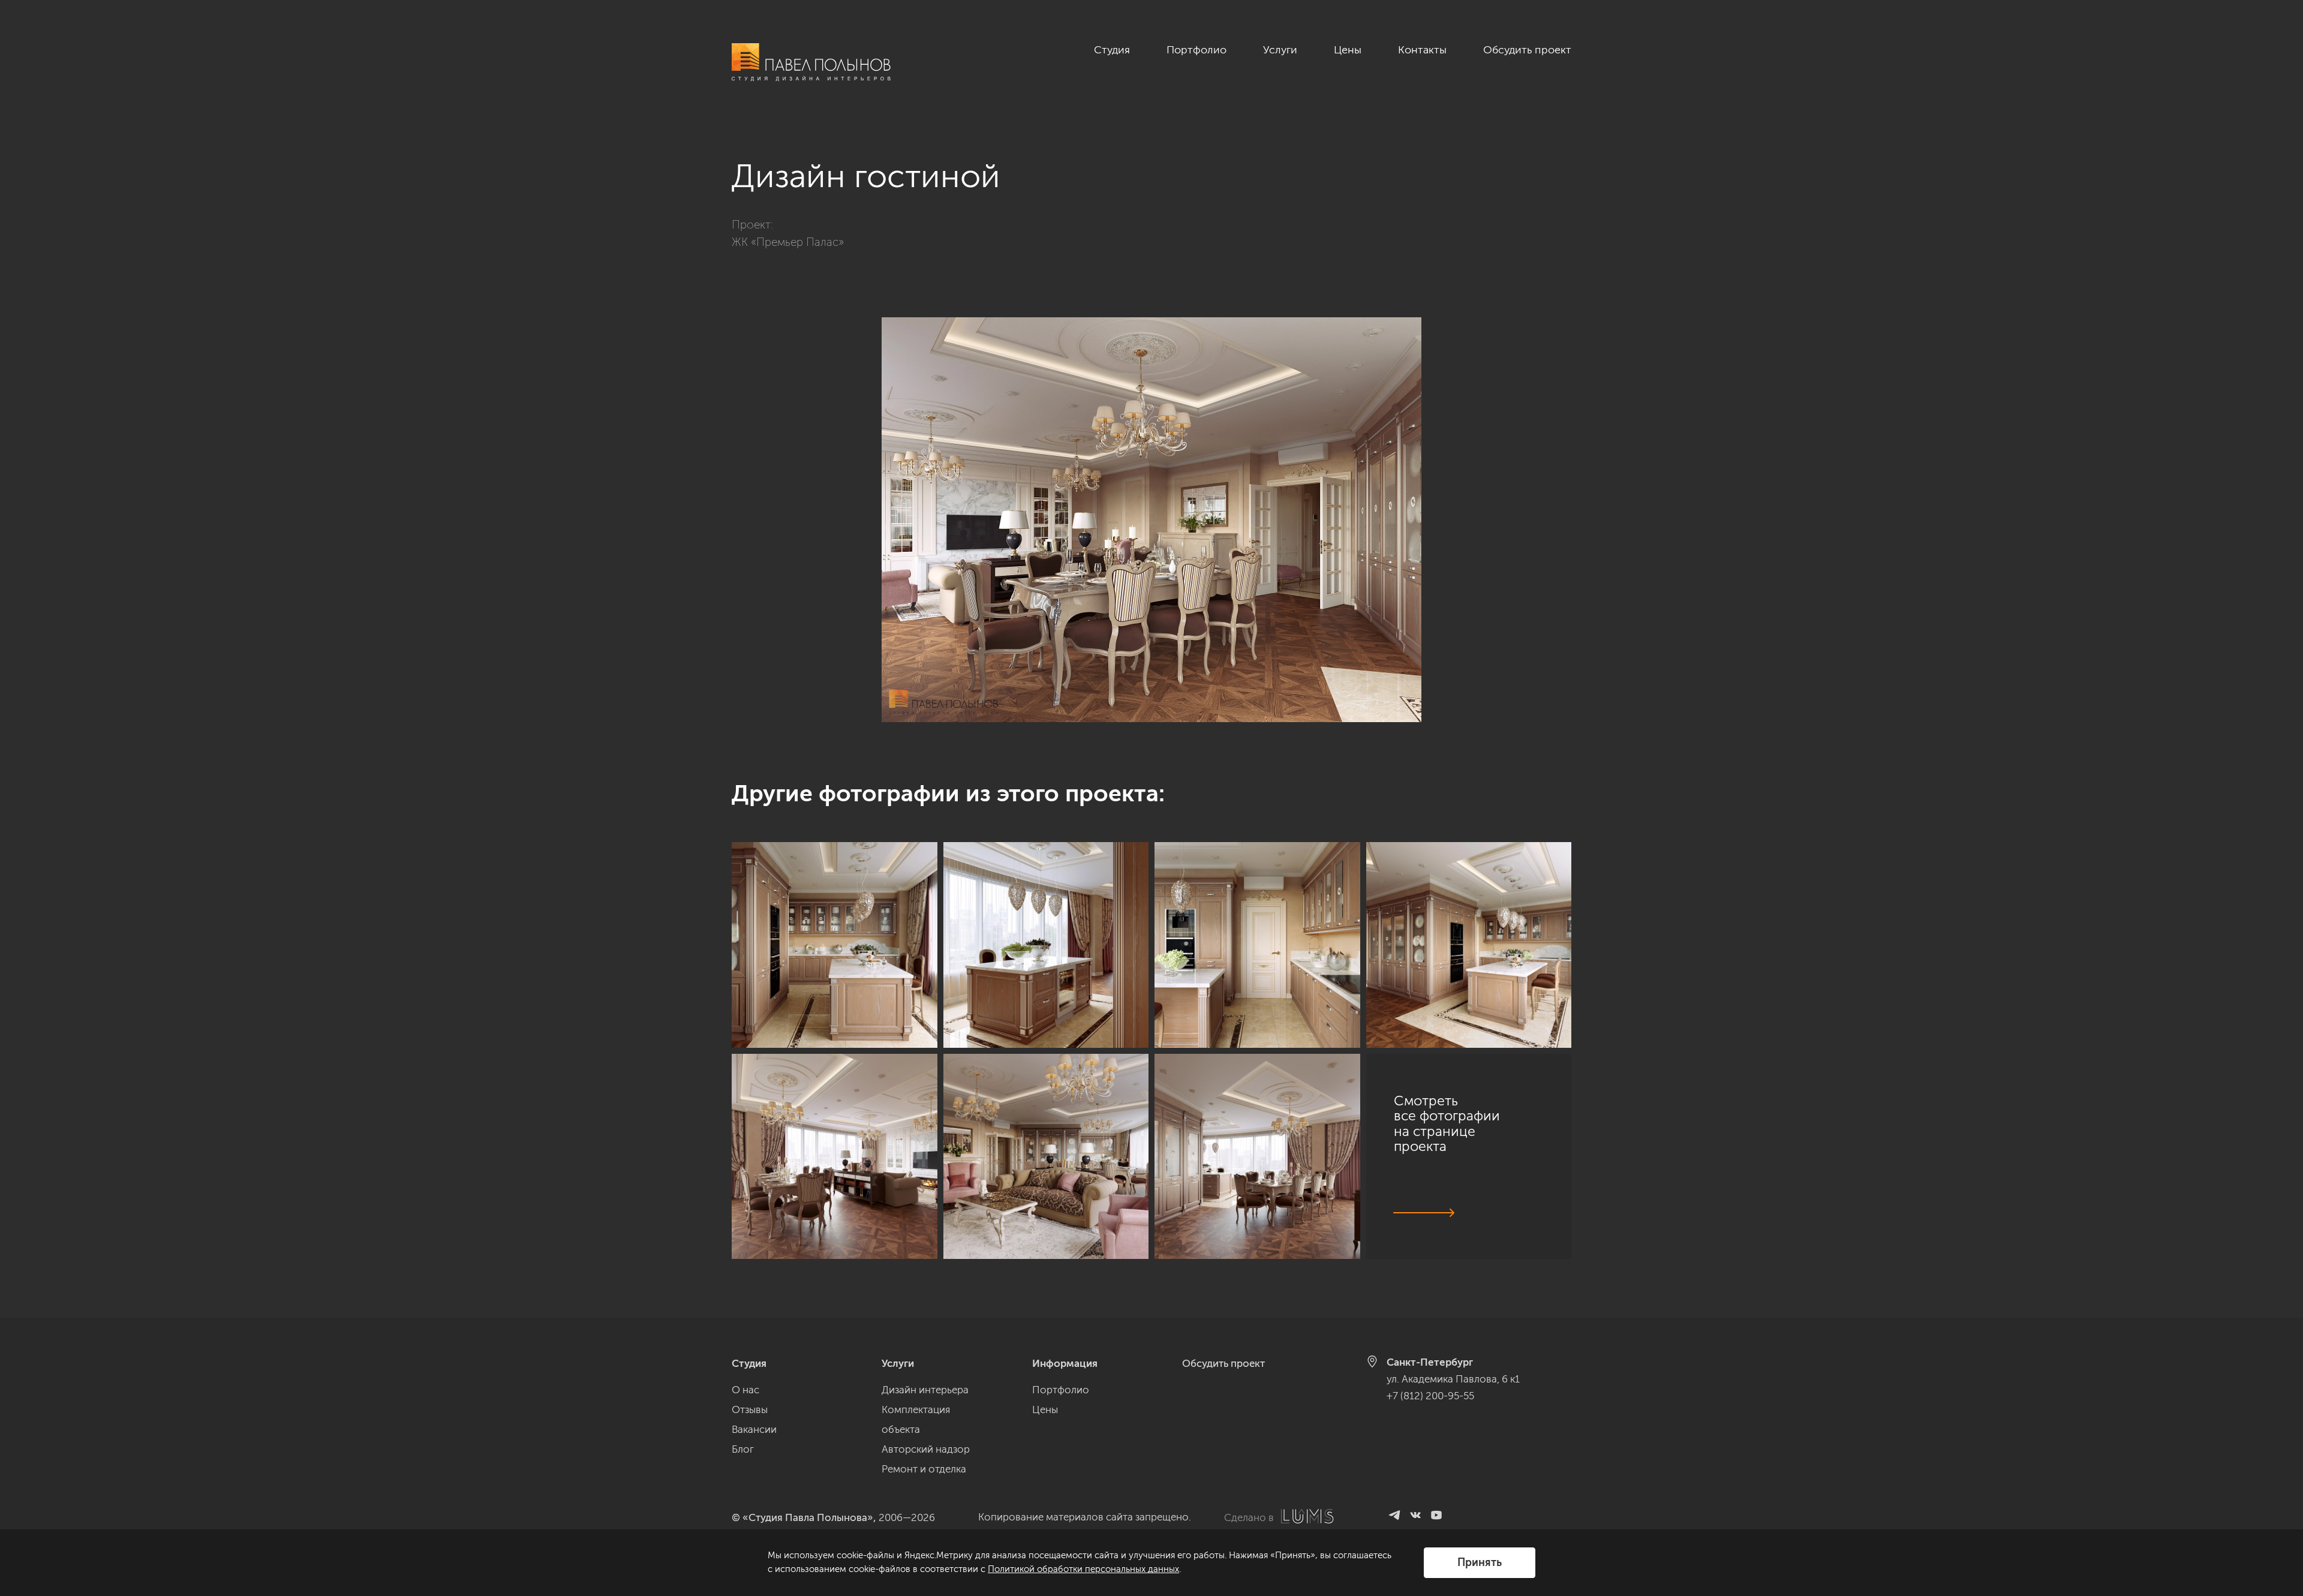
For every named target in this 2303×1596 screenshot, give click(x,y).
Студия (1112, 50)
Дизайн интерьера (925, 1390)
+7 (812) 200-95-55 (1430, 1396)
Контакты (1422, 50)
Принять (1480, 1562)
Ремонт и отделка (924, 1469)
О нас (745, 1390)
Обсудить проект (1527, 50)
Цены (1348, 50)
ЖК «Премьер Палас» (788, 242)
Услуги (1280, 50)
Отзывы (750, 1409)
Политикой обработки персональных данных (1083, 1569)
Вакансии (754, 1429)
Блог (743, 1449)
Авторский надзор (926, 1449)
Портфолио (1196, 50)
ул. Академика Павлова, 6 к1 (1453, 1379)
